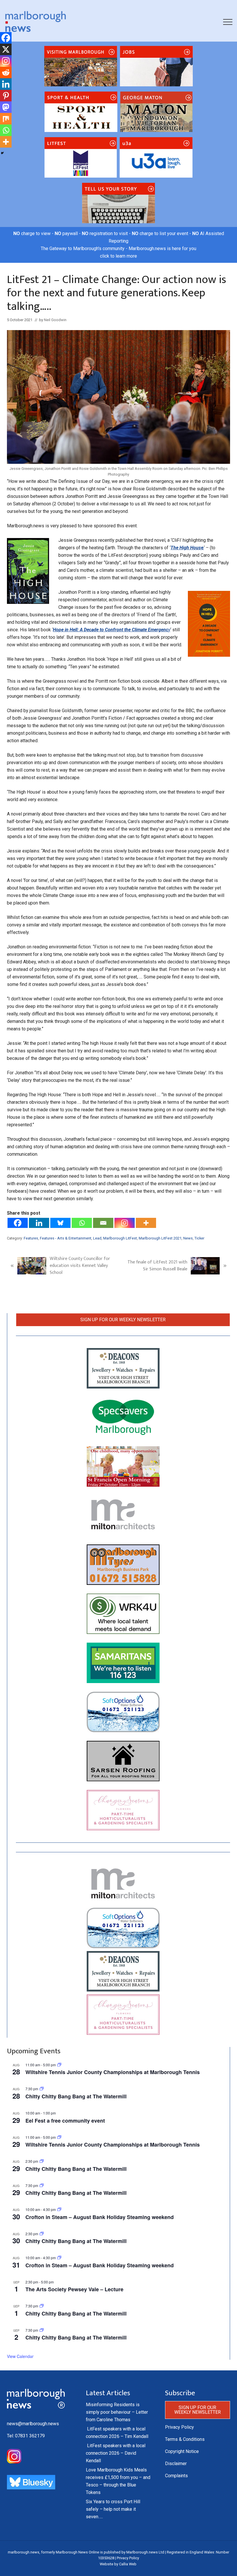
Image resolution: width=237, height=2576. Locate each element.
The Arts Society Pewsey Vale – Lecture (74, 2289)
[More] (146, 1223)
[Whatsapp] (82, 1223)
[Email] (103, 1223)
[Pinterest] (6, 96)
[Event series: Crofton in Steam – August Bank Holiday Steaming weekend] (59, 2209)
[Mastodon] (6, 107)
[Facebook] (18, 1223)
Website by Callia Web (118, 2564)
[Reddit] (6, 72)
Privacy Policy (179, 2427)
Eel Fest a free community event (65, 2121)
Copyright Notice (182, 2451)
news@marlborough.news (33, 2424)
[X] (6, 49)
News (188, 1238)
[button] (228, 22)
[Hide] (2, 153)
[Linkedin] (39, 1223)
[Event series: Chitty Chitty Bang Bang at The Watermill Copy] (42, 2161)
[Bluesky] (60, 1223)
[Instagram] (125, 1223)
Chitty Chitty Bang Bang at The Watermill (76, 2096)
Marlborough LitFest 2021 (160, 1238)
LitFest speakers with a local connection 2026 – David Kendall (116, 2453)
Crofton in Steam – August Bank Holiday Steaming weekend (100, 2217)
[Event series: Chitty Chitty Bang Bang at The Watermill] (42, 2089)
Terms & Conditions (185, 2439)
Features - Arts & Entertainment (66, 1238)
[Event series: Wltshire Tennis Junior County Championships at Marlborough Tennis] (59, 2065)
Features (31, 1238)
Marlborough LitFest (120, 1238)
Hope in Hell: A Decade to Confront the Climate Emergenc (111, 630)
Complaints (176, 2476)
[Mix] (6, 119)
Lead (97, 1238)
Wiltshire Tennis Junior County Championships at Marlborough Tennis (113, 2072)
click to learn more (118, 256)
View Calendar (20, 2356)
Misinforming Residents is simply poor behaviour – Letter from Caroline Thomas (117, 2412)
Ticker (199, 1238)
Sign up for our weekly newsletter (123, 1320)
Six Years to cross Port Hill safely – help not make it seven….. (113, 2509)
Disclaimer (176, 2464)
